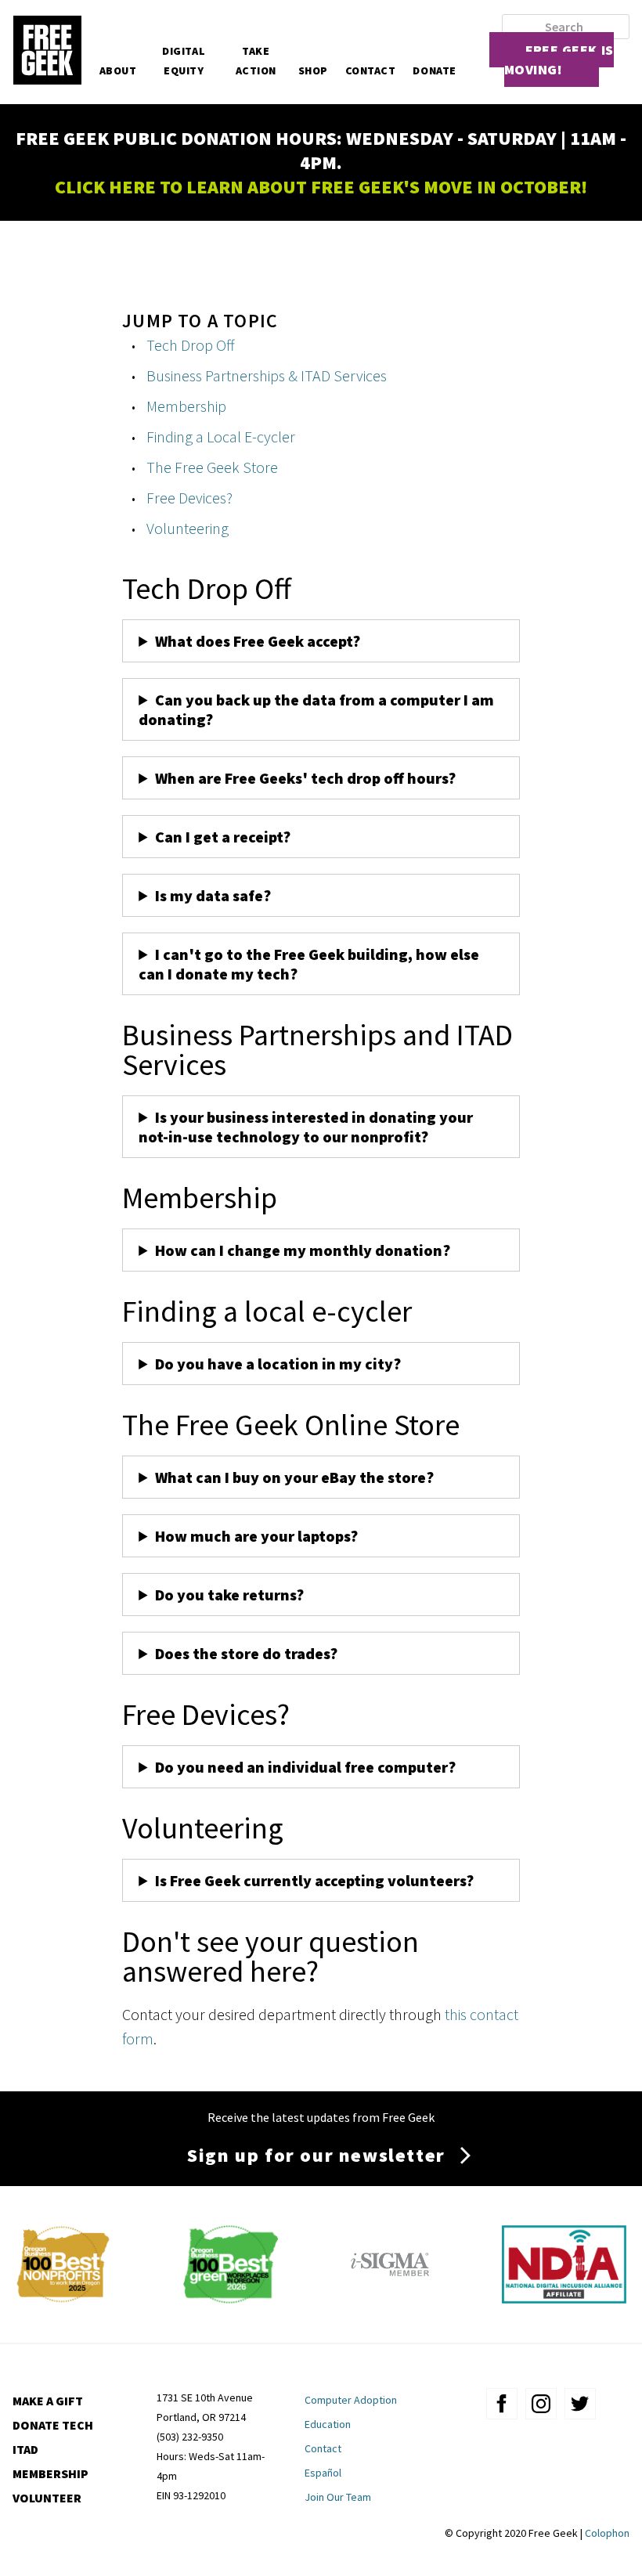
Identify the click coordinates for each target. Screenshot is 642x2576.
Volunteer (47, 2498)
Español (323, 2473)
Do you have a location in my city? (278, 1364)
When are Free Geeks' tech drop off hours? (305, 778)
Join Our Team (338, 2497)
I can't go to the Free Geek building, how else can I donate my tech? (309, 964)
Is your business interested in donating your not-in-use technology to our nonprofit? (306, 1127)
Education (328, 2424)
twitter (580, 2404)
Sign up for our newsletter (316, 2155)
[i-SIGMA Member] (390, 2298)
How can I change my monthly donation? (303, 1250)
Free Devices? (189, 498)
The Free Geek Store (212, 467)
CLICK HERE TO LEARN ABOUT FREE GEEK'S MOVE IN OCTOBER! (321, 187)
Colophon (607, 2533)
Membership (186, 406)
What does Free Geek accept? (259, 641)
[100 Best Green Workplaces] (231, 2298)
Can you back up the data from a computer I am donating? (316, 709)
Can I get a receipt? (223, 837)
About (118, 70)
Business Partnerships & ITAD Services (267, 375)
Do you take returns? (229, 1595)
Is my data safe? (213, 895)
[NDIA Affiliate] (564, 2298)
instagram (541, 2404)
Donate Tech (53, 2425)
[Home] (47, 52)
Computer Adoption (351, 2400)
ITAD (25, 2449)
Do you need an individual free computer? (305, 1767)
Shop (313, 70)
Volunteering (188, 528)
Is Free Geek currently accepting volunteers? (314, 1880)
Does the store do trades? (246, 1653)
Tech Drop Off (191, 345)
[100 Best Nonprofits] (63, 2298)
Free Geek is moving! (559, 60)
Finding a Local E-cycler (221, 437)
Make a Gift (48, 2401)
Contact (371, 70)
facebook (502, 2404)
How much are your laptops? (256, 1536)
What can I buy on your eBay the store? (294, 1477)
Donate (434, 70)
